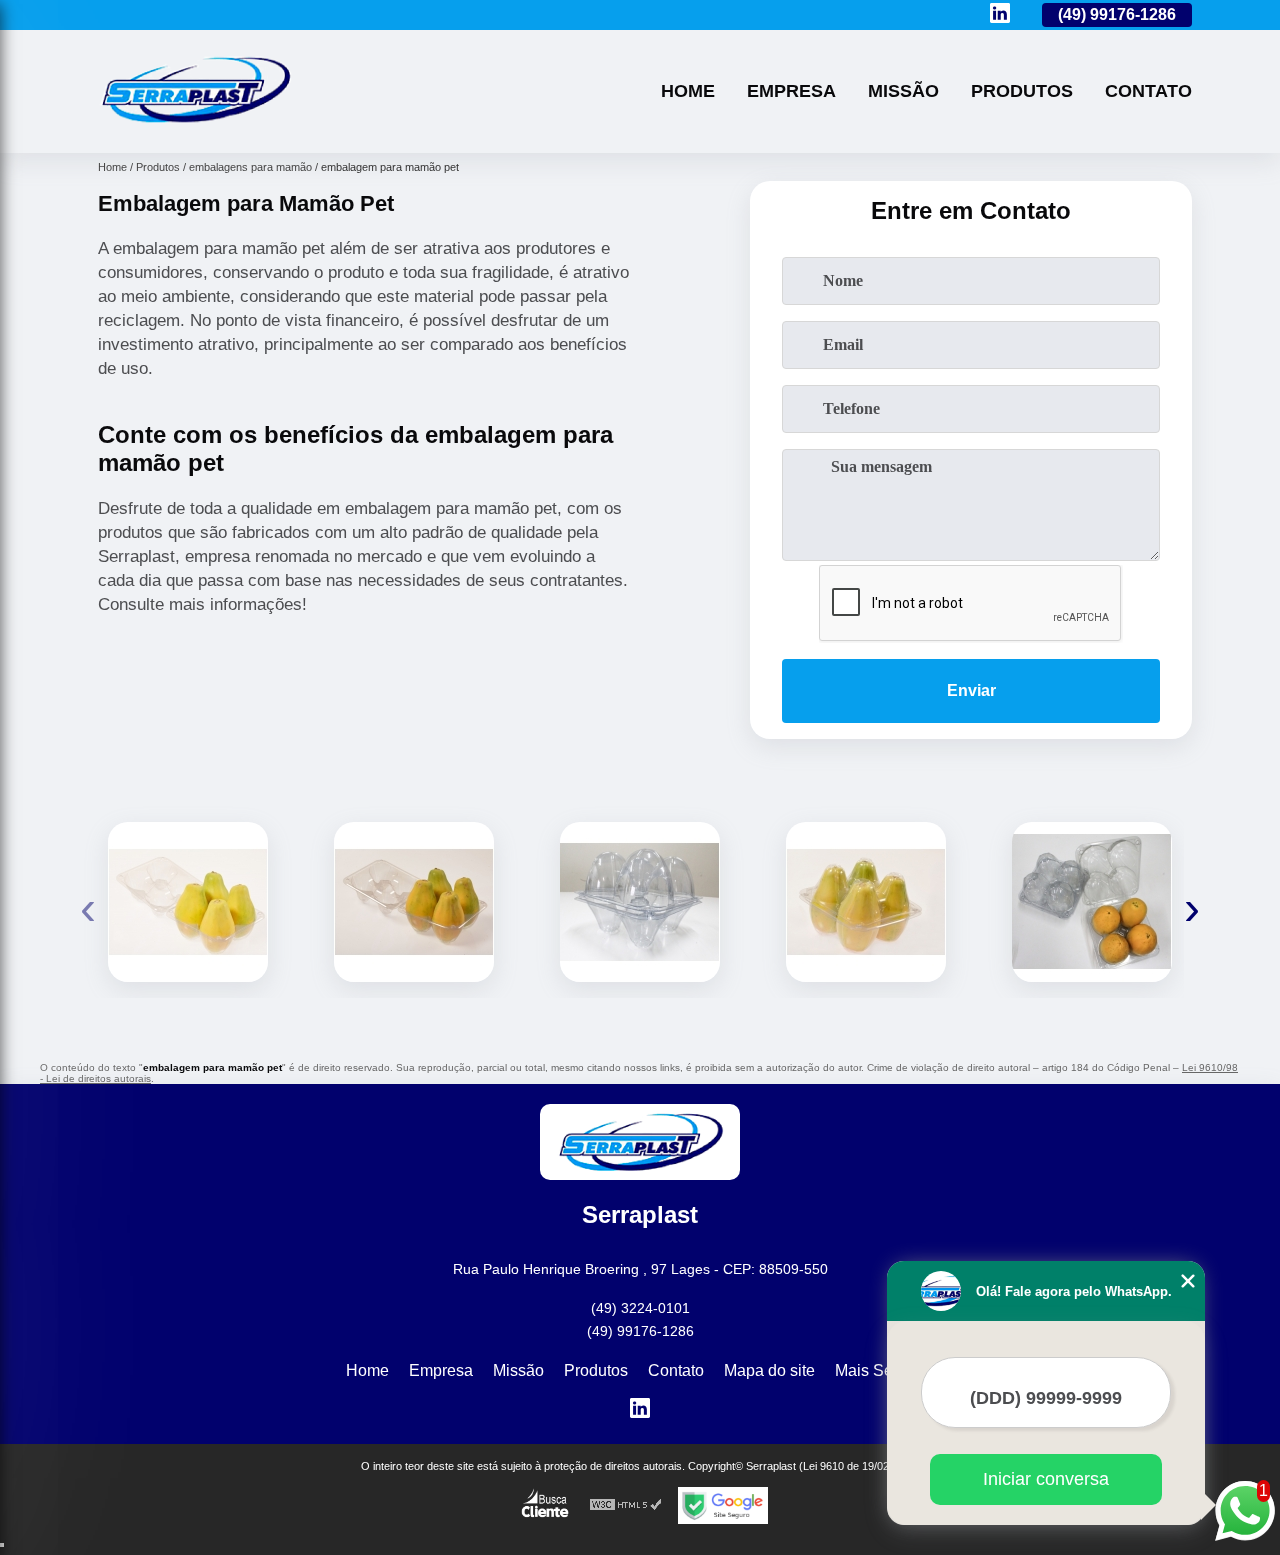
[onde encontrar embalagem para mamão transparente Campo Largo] (414, 902)
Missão (903, 91)
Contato (1148, 91)
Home (688, 91)
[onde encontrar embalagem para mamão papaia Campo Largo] (1092, 902)
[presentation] (88, 907)
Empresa (791, 91)
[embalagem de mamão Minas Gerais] (188, 902)
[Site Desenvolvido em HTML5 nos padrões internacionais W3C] (626, 1505)
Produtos (1022, 91)
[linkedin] (1000, 14)
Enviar (971, 690)
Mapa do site (769, 1370)
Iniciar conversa (1046, 1479)
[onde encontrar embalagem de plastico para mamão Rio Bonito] (866, 902)
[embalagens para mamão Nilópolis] (640, 902)
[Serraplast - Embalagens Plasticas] (195, 127)
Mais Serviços (885, 1370)
